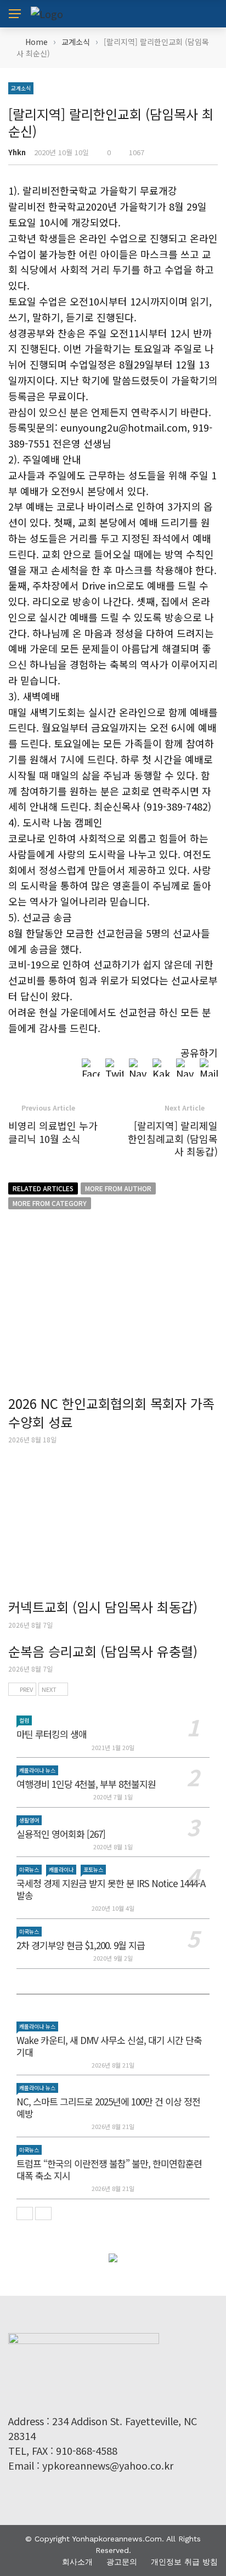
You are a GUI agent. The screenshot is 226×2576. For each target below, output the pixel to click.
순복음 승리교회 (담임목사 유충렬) (103, 1651)
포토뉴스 (93, 1869)
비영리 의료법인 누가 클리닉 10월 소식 (53, 1132)
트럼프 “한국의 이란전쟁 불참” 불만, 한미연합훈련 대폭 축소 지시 (109, 2169)
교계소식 (21, 88)
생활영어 (29, 1820)
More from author (118, 1188)
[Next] (43, 2213)
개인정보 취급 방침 (184, 2562)
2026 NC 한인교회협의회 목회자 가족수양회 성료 (111, 1412)
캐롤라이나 (61, 1869)
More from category (50, 1203)
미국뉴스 (29, 1869)
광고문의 (122, 2562)
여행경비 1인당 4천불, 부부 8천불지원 (86, 1784)
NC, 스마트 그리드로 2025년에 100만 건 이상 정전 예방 (108, 2107)
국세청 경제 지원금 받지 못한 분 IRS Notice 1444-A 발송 (111, 1889)
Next (49, 1689)
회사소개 (77, 2562)
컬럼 (24, 1720)
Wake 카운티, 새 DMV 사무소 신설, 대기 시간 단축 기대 (109, 2046)
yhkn (17, 152)
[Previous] (25, 2213)
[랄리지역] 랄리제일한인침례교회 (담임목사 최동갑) (173, 1138)
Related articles (43, 1188)
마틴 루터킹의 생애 (52, 1734)
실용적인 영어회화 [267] (61, 1834)
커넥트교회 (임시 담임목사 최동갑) (103, 1607)
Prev (26, 1689)
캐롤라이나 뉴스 (37, 1770)
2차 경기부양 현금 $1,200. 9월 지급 (81, 1945)
